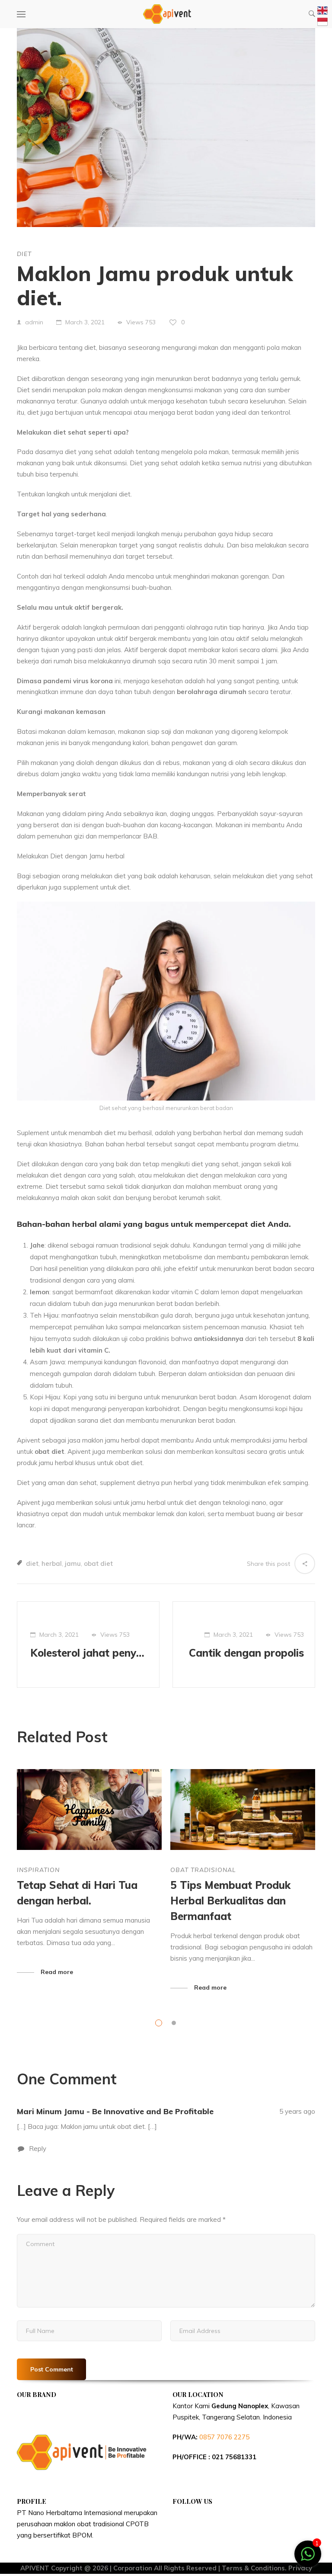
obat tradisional (203, 1870)
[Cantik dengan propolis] (244, 1645)
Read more (57, 1972)
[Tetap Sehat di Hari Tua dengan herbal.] (89, 1810)
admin (34, 322)
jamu (73, 1563)
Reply (37, 2149)
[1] (308, 2558)
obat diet (98, 1563)
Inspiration (38, 1870)
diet (24, 254)
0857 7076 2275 (224, 2437)
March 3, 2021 (85, 322)
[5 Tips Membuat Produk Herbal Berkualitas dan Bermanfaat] (243, 1810)
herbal (52, 1563)
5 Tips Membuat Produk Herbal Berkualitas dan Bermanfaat (230, 1901)
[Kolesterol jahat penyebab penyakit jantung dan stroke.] (88, 1645)
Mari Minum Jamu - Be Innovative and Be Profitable (115, 2111)
